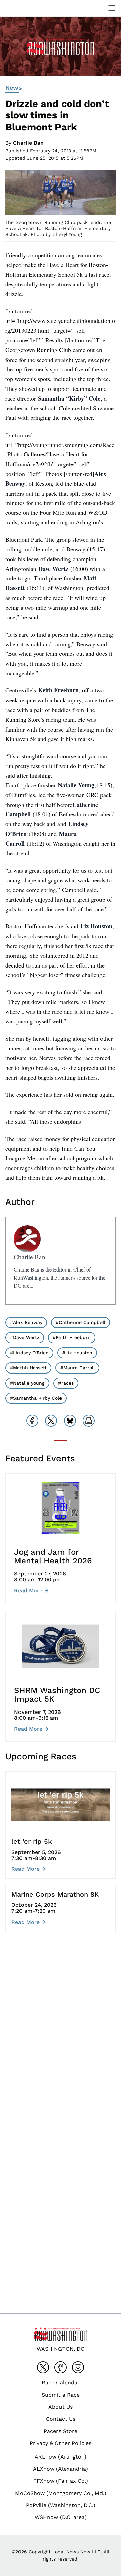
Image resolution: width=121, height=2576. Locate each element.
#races (66, 1383)
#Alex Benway (26, 1322)
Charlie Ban (28, 143)
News (14, 87)
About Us (61, 2407)
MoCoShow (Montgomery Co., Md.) (61, 2493)
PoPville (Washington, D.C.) (61, 2505)
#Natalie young (27, 1383)
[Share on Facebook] (32, 1421)
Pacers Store (61, 2431)
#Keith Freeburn (72, 1337)
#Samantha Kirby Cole (36, 1398)
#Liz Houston (77, 1353)
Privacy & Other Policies (61, 2443)
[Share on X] (51, 1421)
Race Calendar (61, 2383)
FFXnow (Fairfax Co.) (61, 2481)
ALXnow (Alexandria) (61, 2469)
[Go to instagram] (78, 2367)
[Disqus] (61, 2038)
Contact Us (61, 2419)
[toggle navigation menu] (112, 8)
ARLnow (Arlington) (61, 2457)
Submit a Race (61, 2395)
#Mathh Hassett (28, 1368)
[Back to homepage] (22, 8)
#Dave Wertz (25, 1337)
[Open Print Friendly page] (89, 1421)
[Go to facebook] (61, 2367)
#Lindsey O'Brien (29, 1353)
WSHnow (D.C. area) (61, 2517)
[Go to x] (43, 2367)
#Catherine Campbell (80, 1322)
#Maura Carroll (77, 1368)
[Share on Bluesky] (70, 1421)
